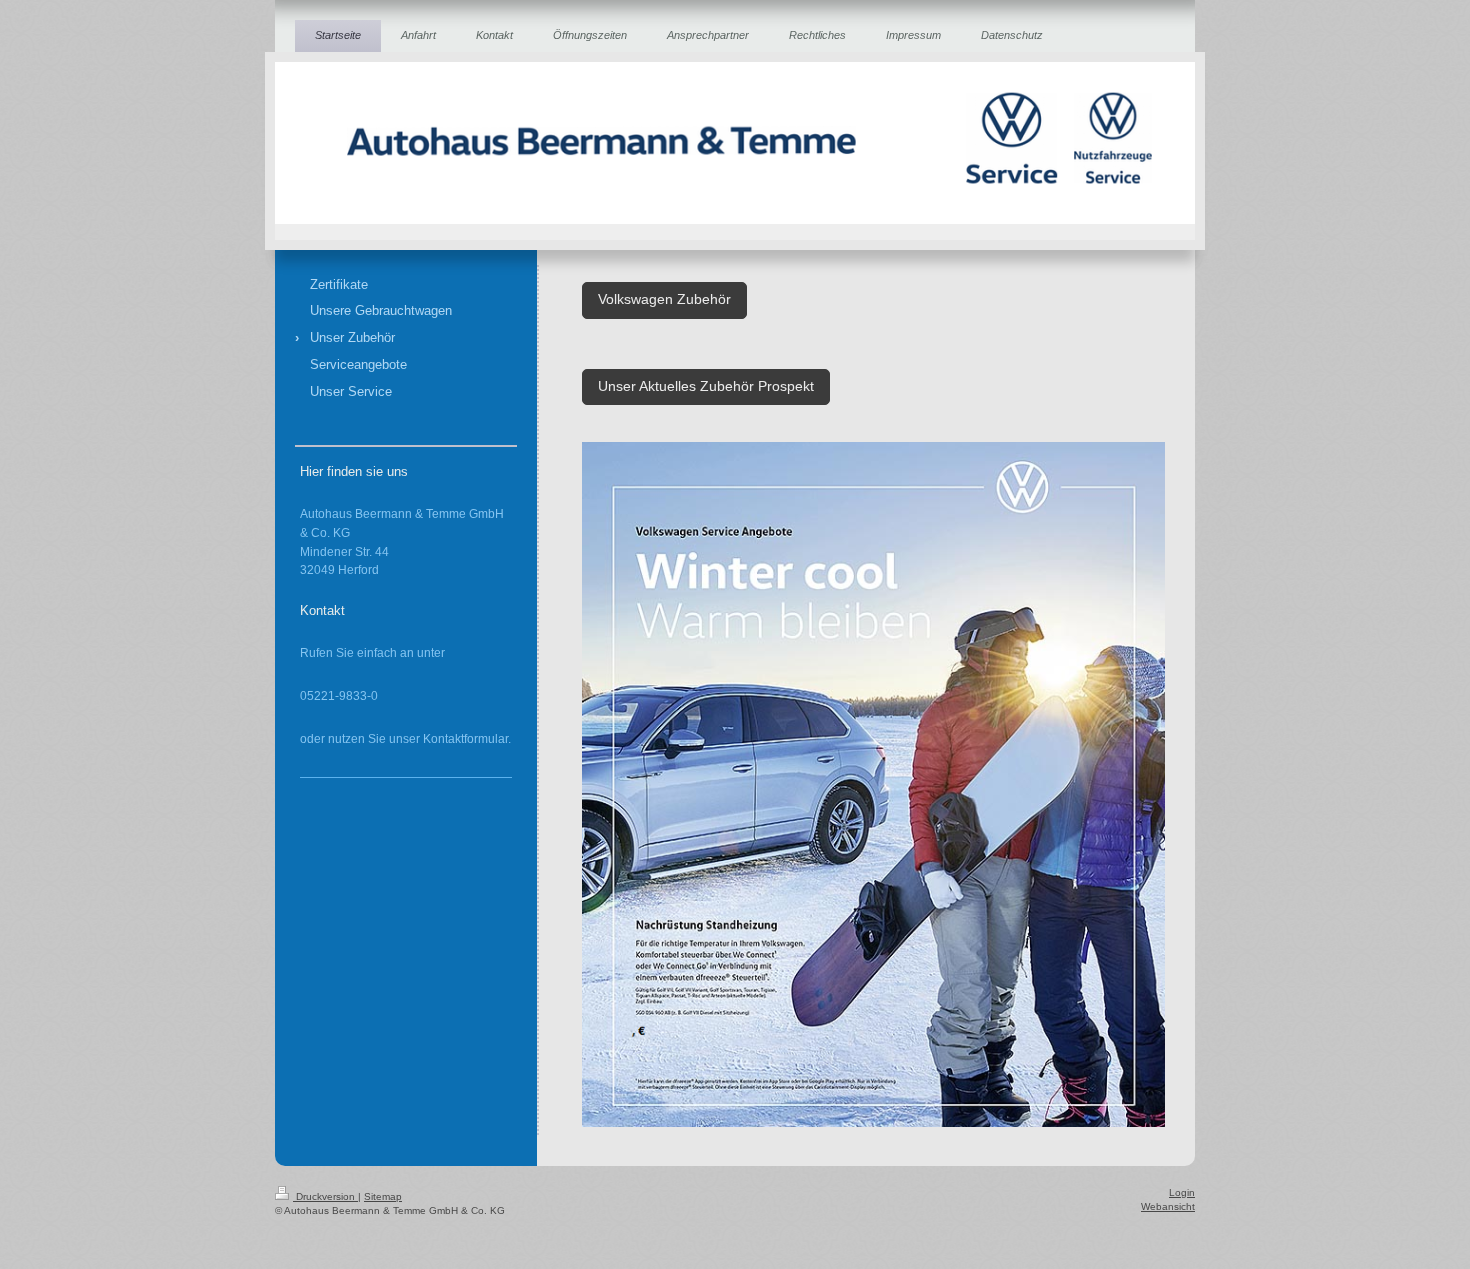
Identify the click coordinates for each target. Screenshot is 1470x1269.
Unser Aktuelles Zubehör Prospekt (706, 386)
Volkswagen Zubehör (664, 299)
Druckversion (325, 1196)
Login (1182, 1192)
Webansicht (1168, 1206)
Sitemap (383, 1196)
